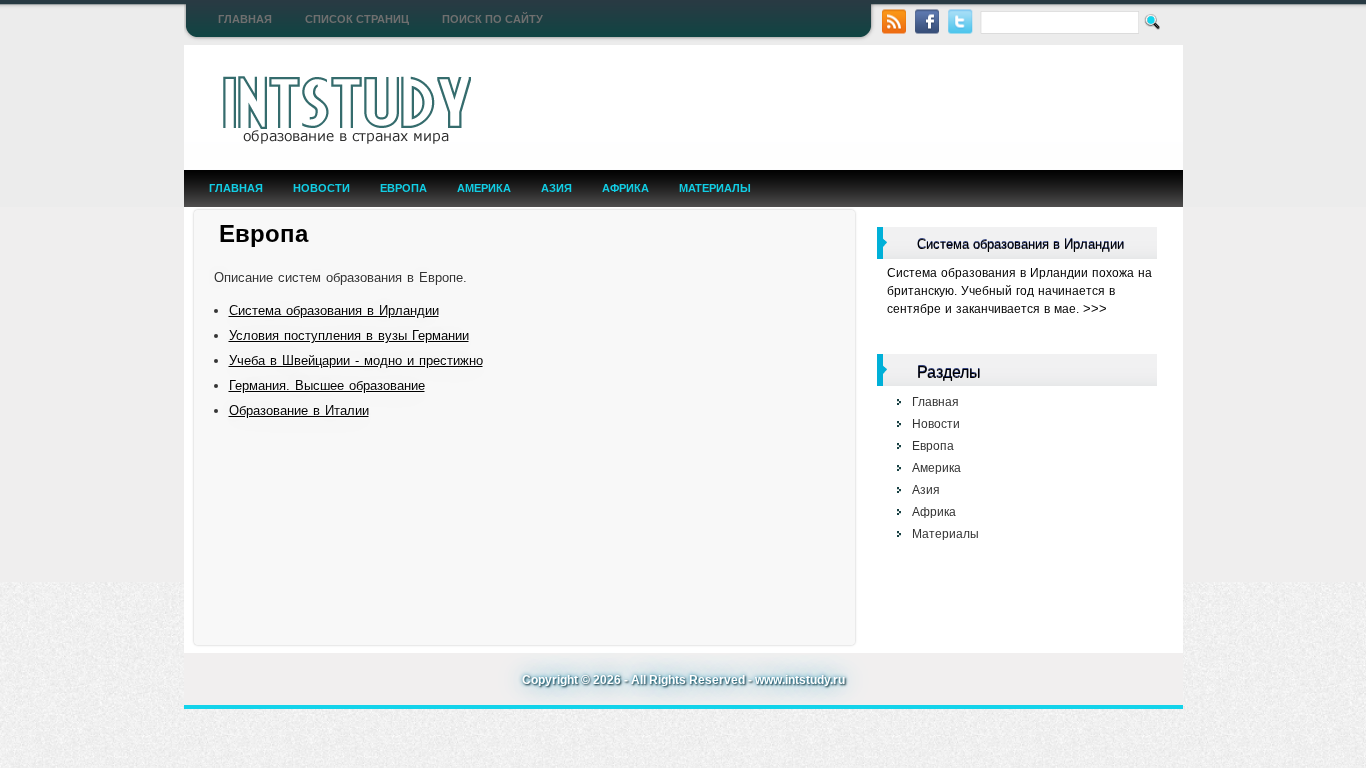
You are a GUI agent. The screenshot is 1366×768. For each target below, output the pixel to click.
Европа (403, 188)
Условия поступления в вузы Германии (349, 335)
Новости (321, 188)
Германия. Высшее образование (327, 385)
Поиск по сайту (492, 19)
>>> (1095, 308)
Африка (625, 188)
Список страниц (357, 19)
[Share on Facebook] (927, 19)
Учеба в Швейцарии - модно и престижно (356, 360)
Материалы (715, 188)
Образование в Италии (299, 410)
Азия (556, 188)
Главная (245, 19)
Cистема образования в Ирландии (334, 310)
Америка (484, 188)
